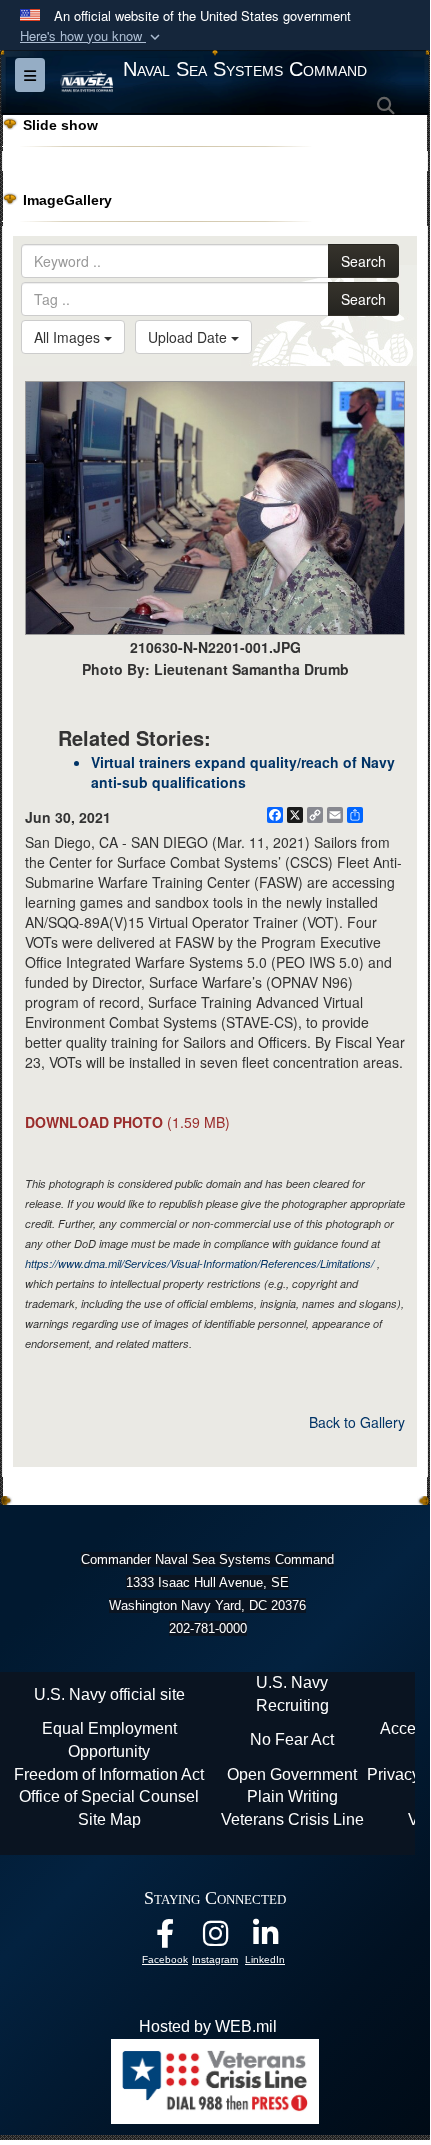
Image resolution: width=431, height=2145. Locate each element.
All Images (69, 337)
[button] (92, 36)
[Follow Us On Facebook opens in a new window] (165, 1938)
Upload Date (189, 337)
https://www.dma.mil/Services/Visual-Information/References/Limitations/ (199, 1263)
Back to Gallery (357, 1422)
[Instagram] (215, 1938)
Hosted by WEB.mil (208, 2026)
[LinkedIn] (265, 1938)
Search (363, 261)
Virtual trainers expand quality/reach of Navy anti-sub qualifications (243, 772)
